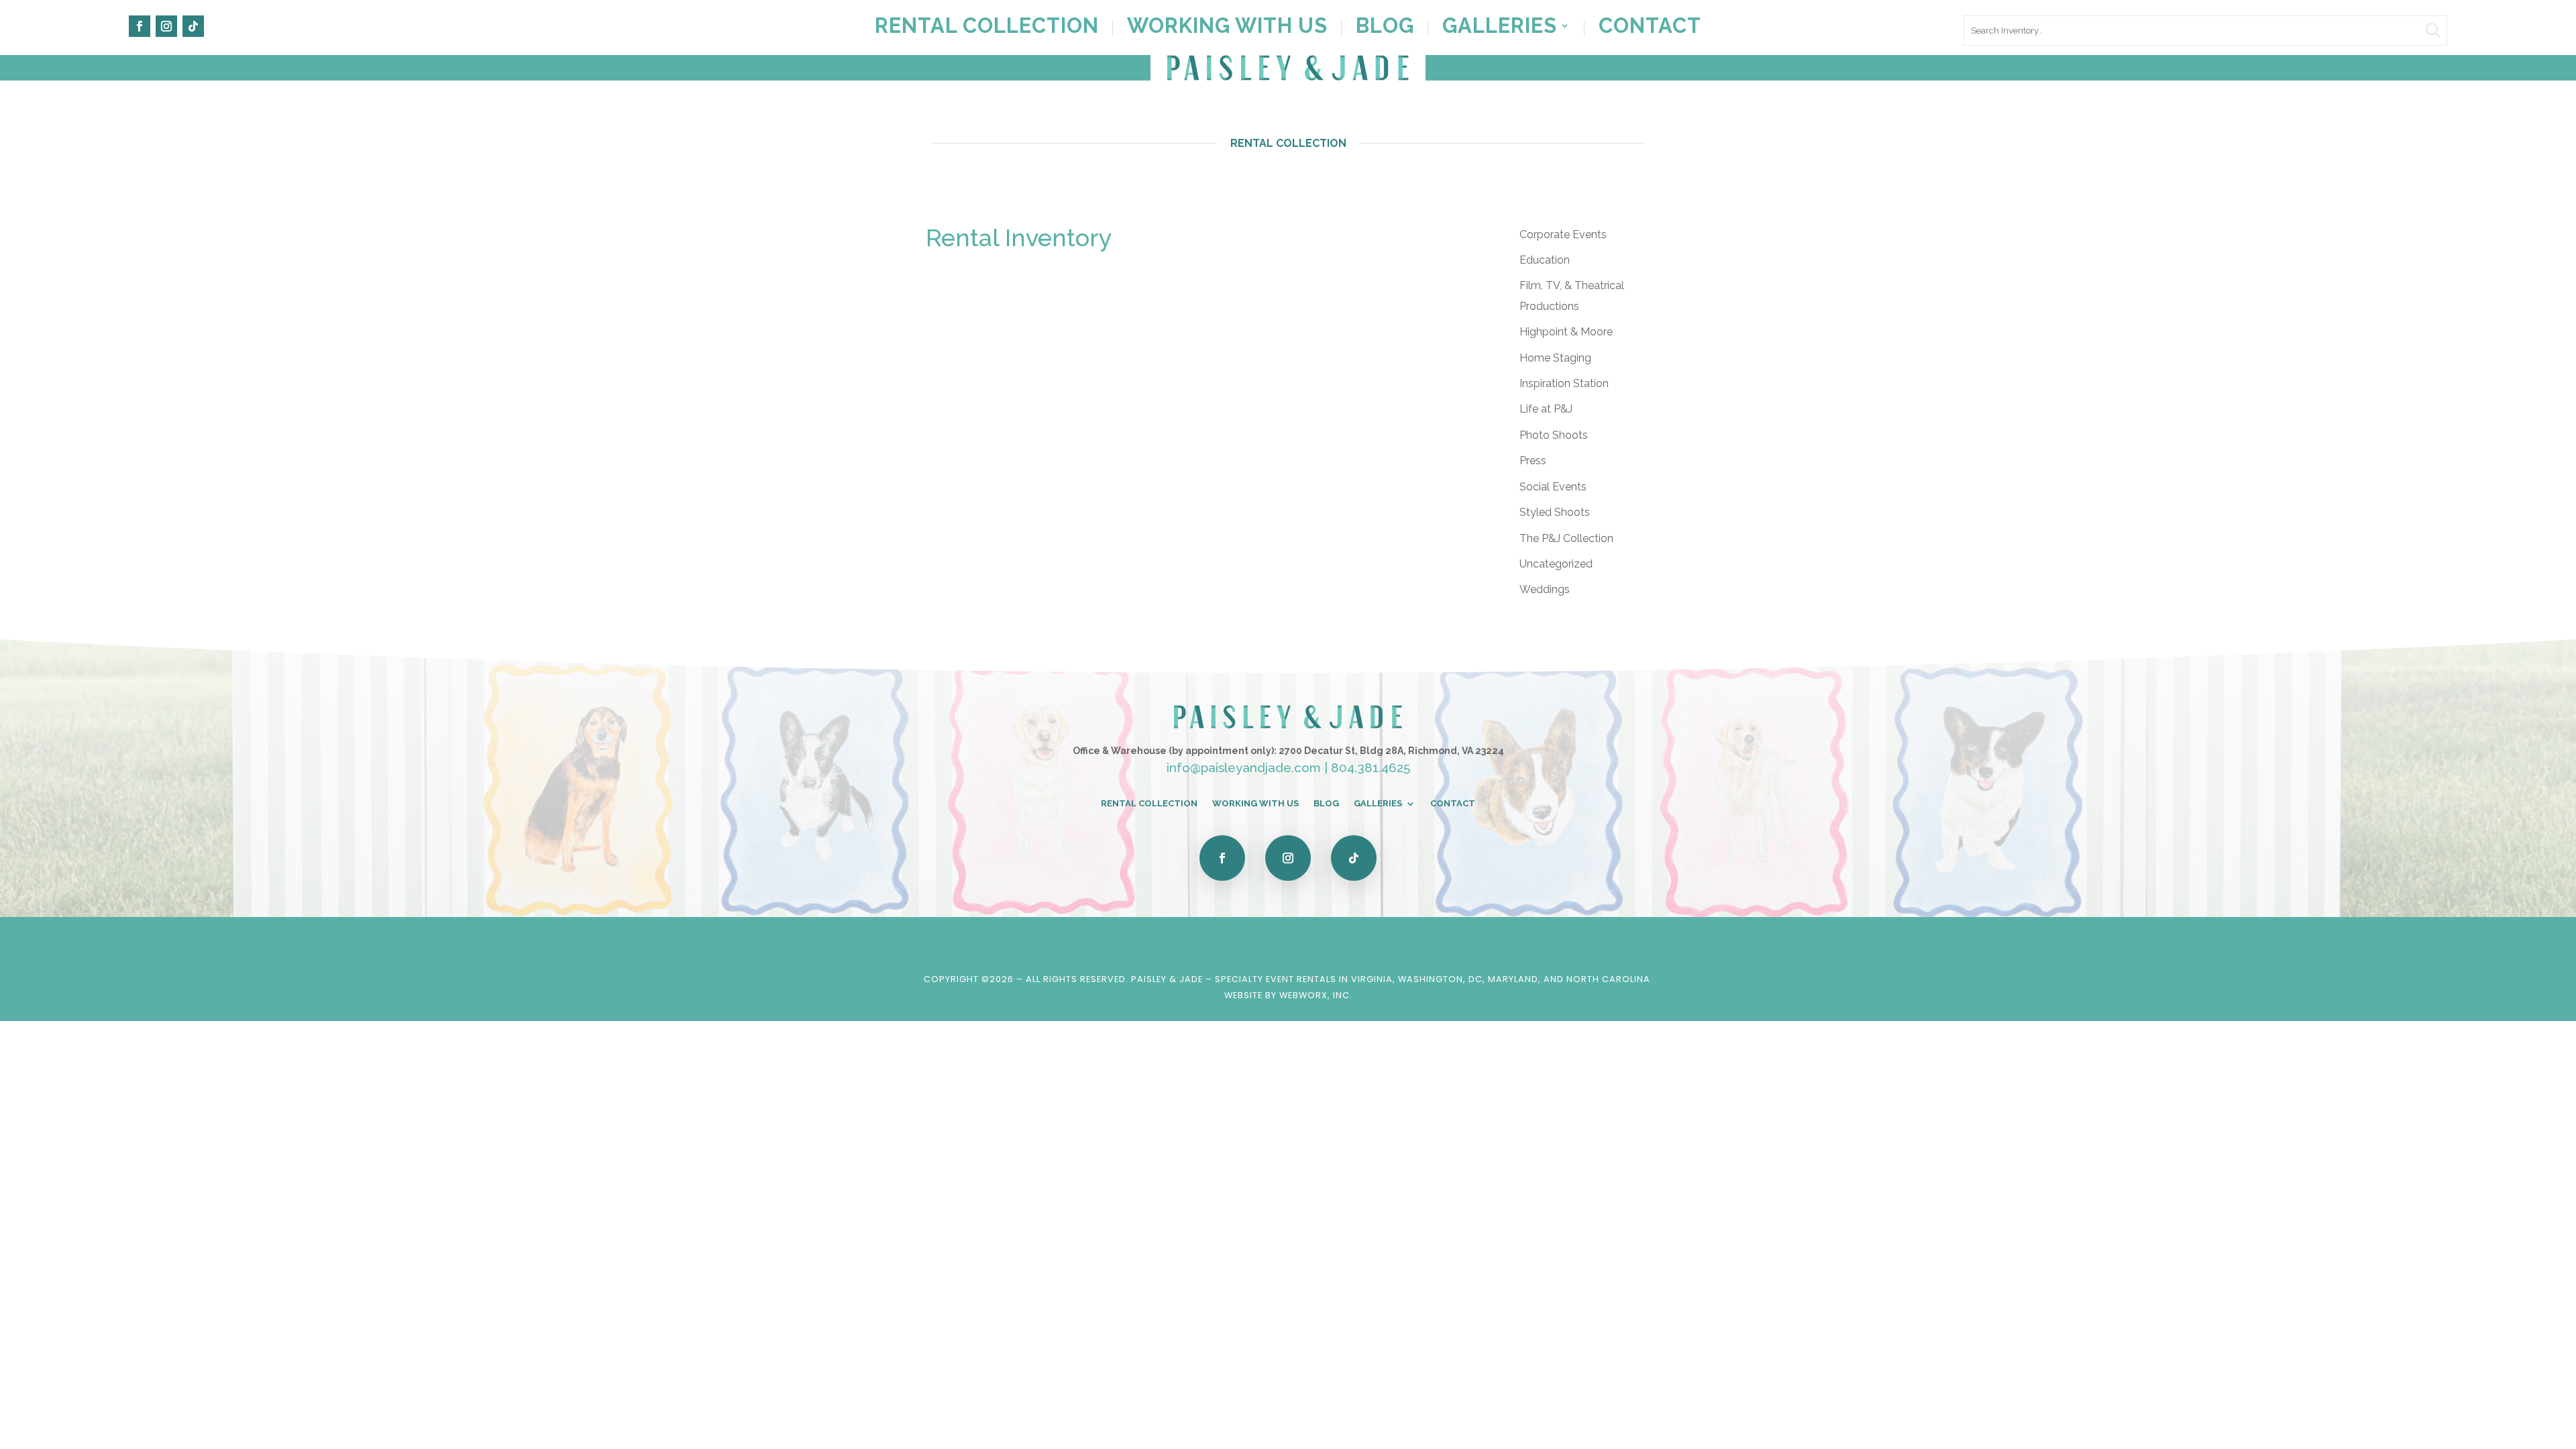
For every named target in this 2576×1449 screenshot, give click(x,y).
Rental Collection (987, 28)
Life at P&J (1546, 409)
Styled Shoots (1555, 512)
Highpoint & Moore (1566, 332)
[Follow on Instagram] (166, 26)
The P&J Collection (1566, 538)
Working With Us (1227, 28)
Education (1545, 260)
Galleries (1500, 28)
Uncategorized (1556, 564)
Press (1533, 461)
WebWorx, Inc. (1316, 995)
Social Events (1553, 487)
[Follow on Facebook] (140, 26)
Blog (1385, 28)
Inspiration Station (1564, 383)
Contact (1650, 28)
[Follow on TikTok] (193, 26)
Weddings (1545, 589)
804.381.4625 (1371, 767)
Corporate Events (1563, 234)
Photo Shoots (1554, 435)
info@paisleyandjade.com (1244, 767)
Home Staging (1555, 358)
